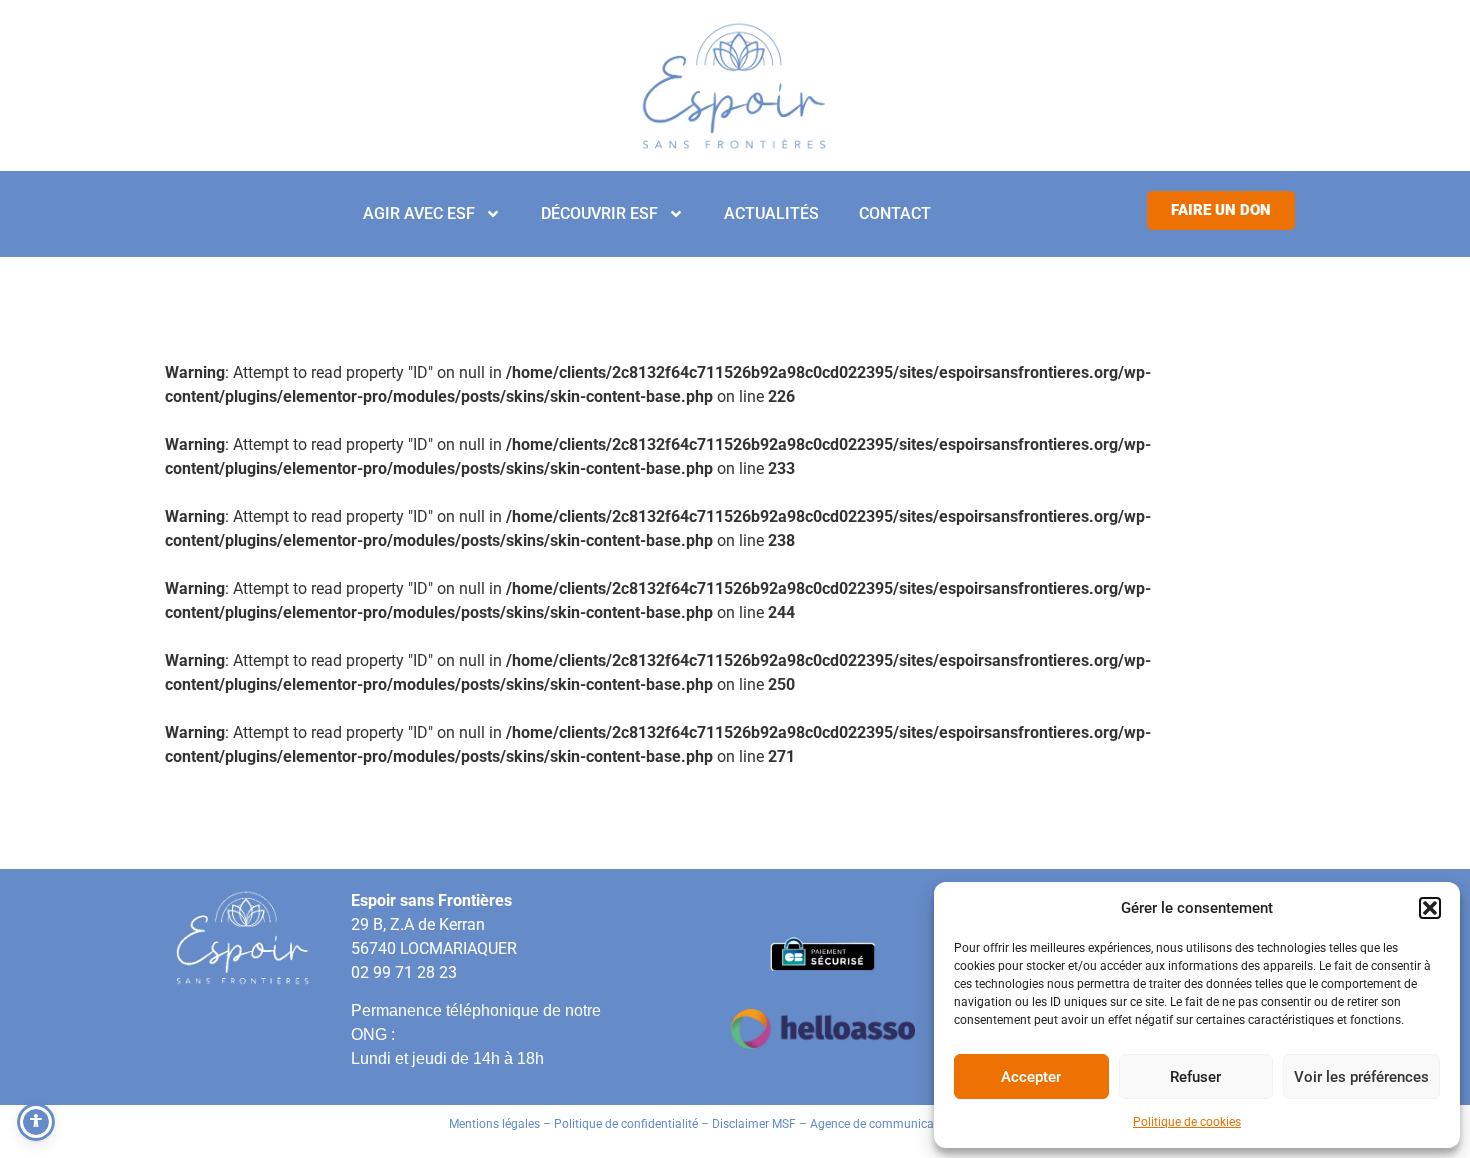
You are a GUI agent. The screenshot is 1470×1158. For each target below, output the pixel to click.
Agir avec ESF (419, 213)
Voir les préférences (1361, 1077)
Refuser (1195, 1077)
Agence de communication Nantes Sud (915, 1124)
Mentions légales (494, 1124)
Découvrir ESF (599, 213)
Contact (895, 213)
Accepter (1031, 1077)
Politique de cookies (1187, 1122)
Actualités (771, 213)
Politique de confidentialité (626, 1124)
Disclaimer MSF (754, 1124)
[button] (1430, 908)
